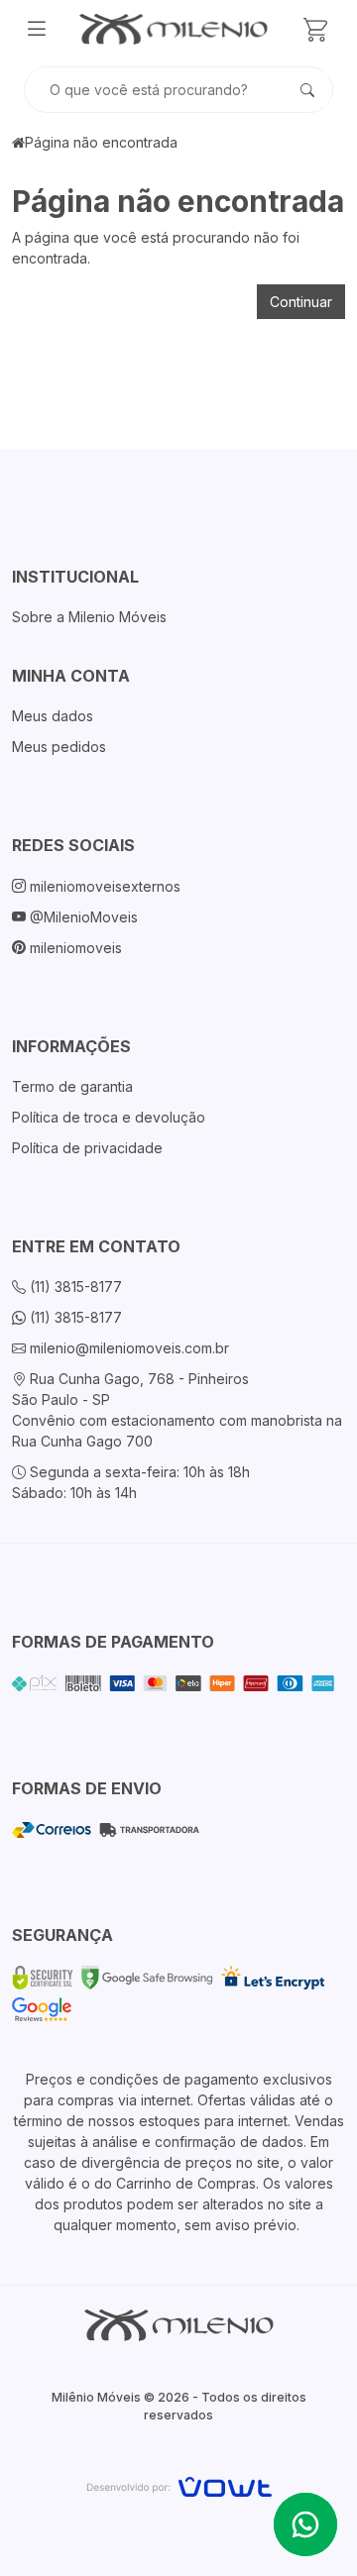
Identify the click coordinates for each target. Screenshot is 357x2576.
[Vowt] (179, 2484)
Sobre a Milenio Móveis (89, 617)
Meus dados (53, 716)
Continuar (301, 302)
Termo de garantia (72, 1086)
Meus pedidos (59, 747)
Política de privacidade (87, 1148)
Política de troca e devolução (109, 1117)
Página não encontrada (101, 142)
